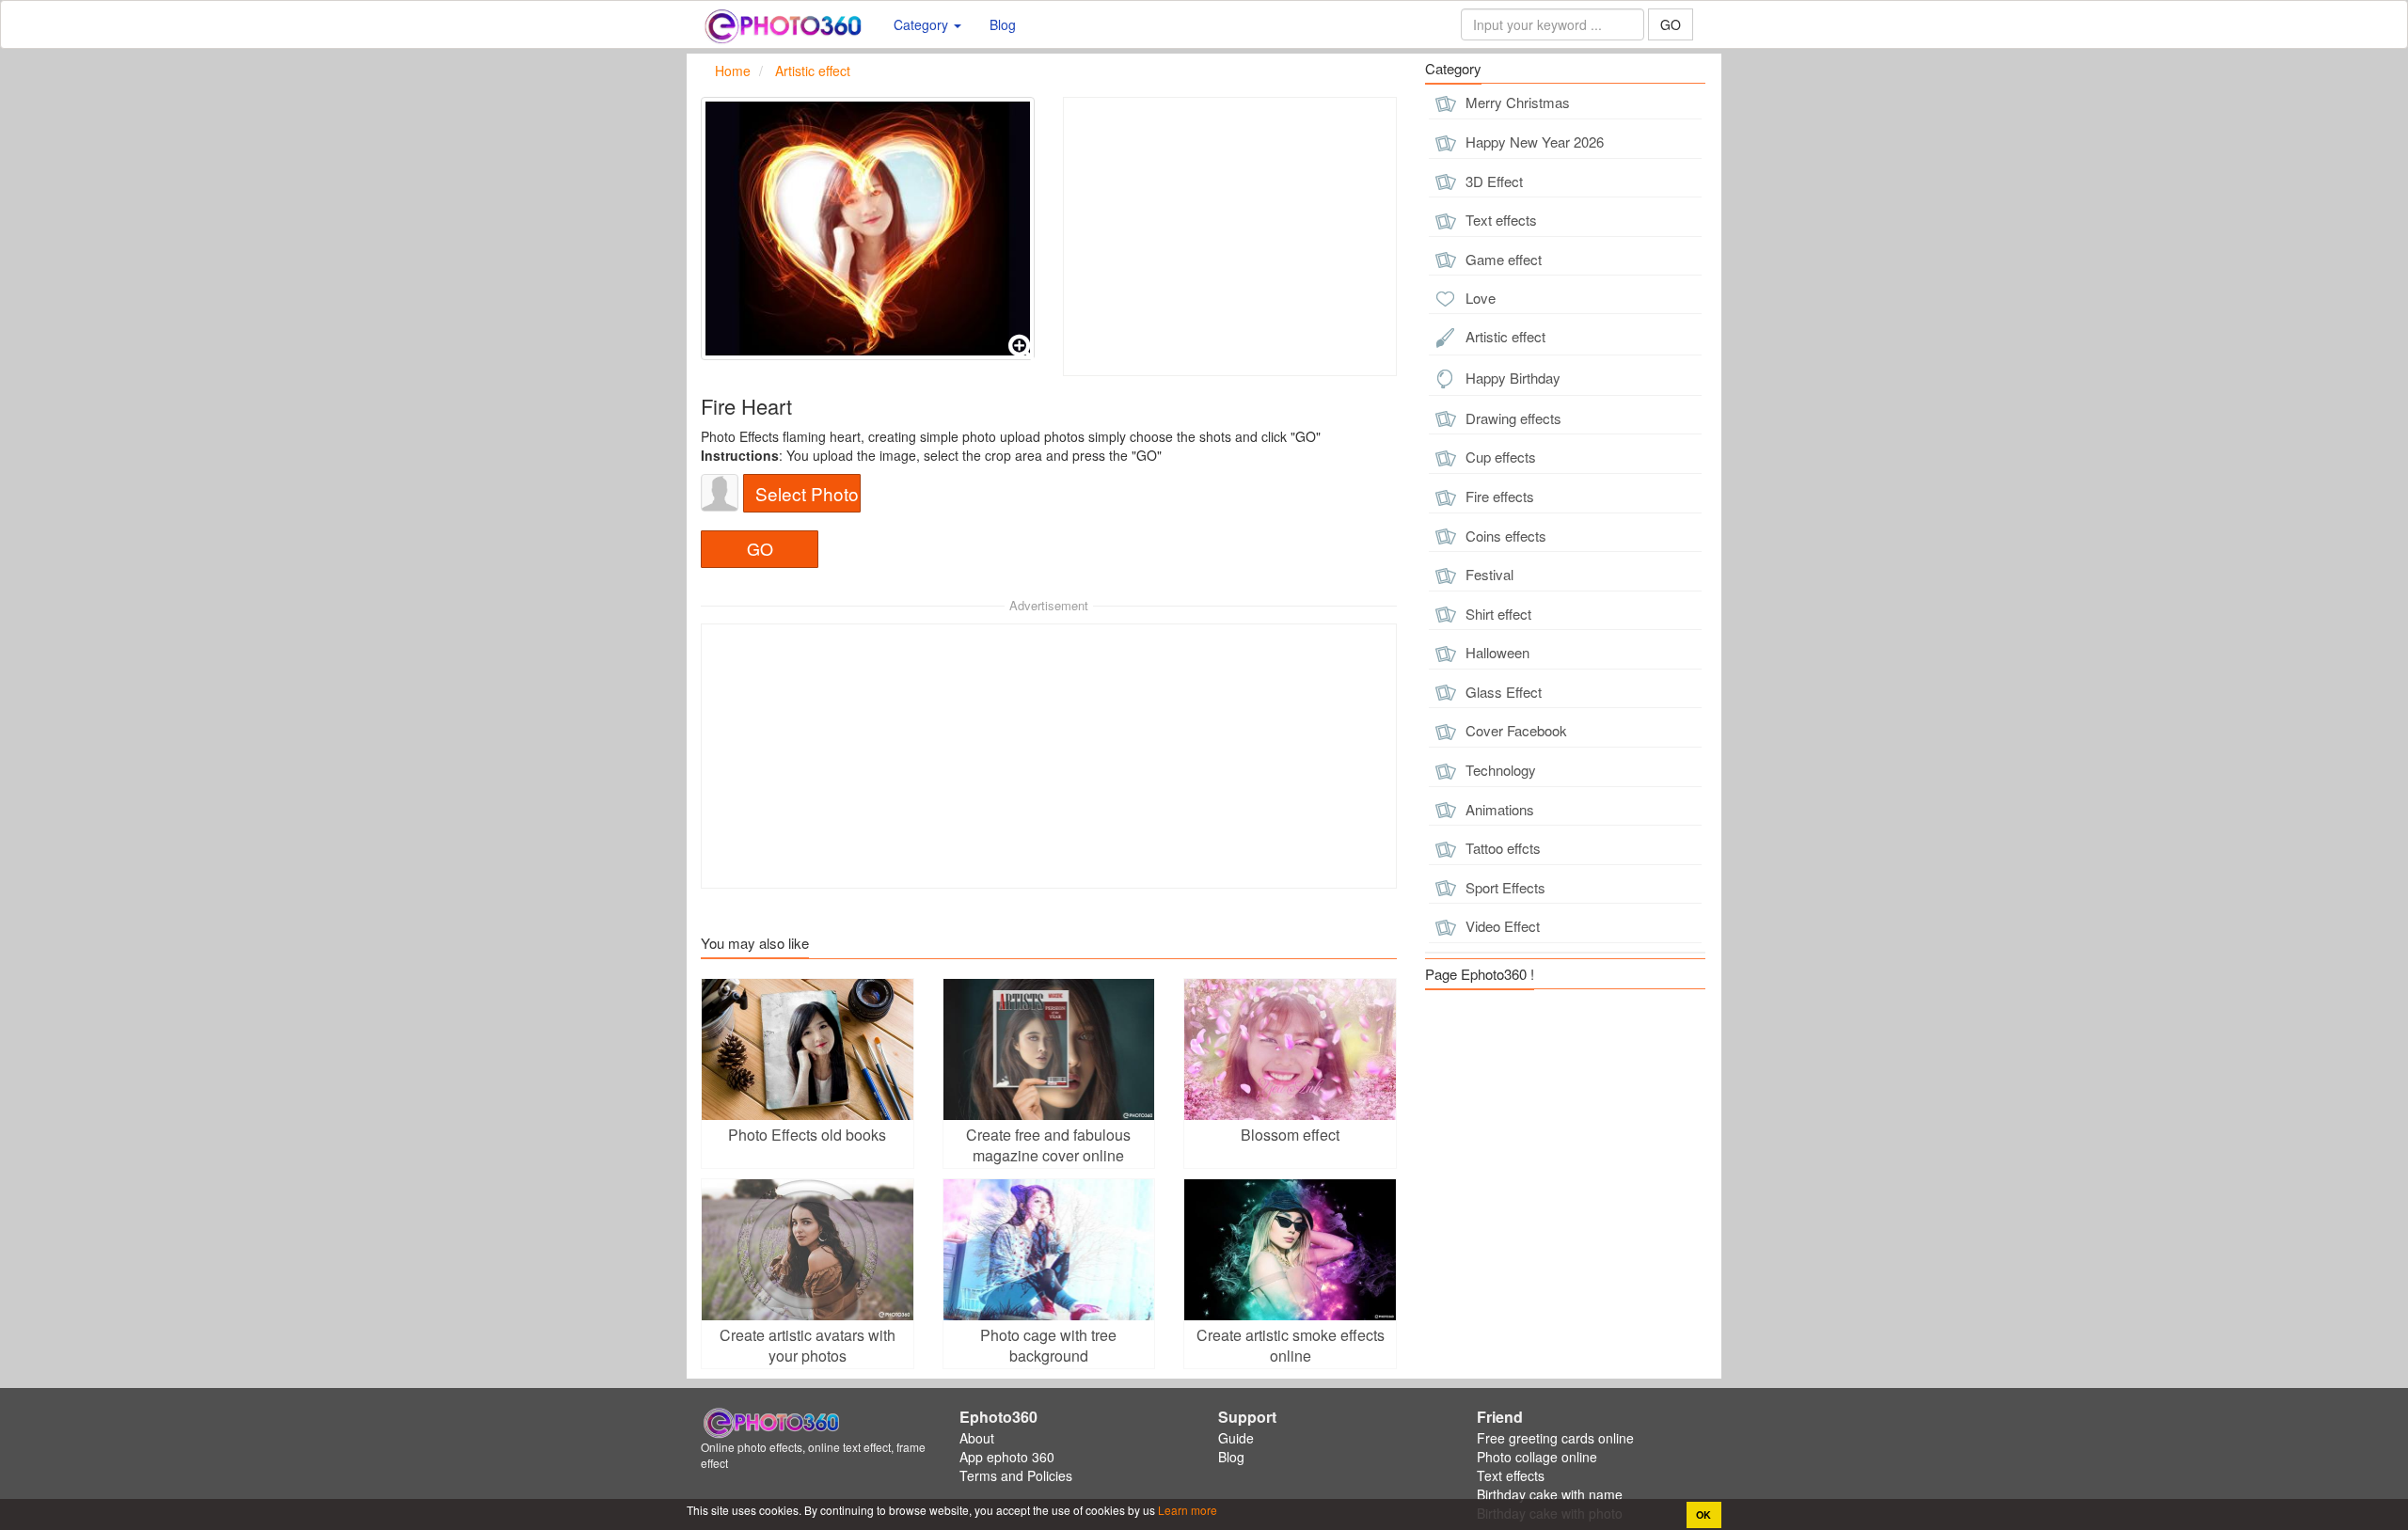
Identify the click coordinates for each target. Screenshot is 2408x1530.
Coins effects (1504, 536)
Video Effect (1501, 926)
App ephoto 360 (1007, 1457)
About (977, 1438)
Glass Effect (1502, 692)
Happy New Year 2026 (1533, 142)
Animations (1498, 809)
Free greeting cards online (1555, 1438)
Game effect (1502, 259)
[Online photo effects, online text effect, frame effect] (783, 24)
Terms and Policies (1016, 1475)
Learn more (1186, 1510)
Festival (1488, 574)
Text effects (1499, 220)
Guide (1236, 1438)
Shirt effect (1497, 614)
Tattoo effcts (1501, 848)
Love (1479, 298)
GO (1671, 24)
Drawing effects (1512, 418)
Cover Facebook (1514, 730)
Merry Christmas (1516, 102)
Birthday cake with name (1550, 1494)
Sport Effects (1504, 887)
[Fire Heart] (868, 229)
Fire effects (1498, 496)
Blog (1003, 24)
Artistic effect (1504, 336)
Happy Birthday (1511, 378)
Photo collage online (1537, 1457)
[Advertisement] (1230, 237)
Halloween (1496, 652)
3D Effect (1492, 181)
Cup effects (1499, 457)
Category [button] (923, 24)
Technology (1499, 770)
